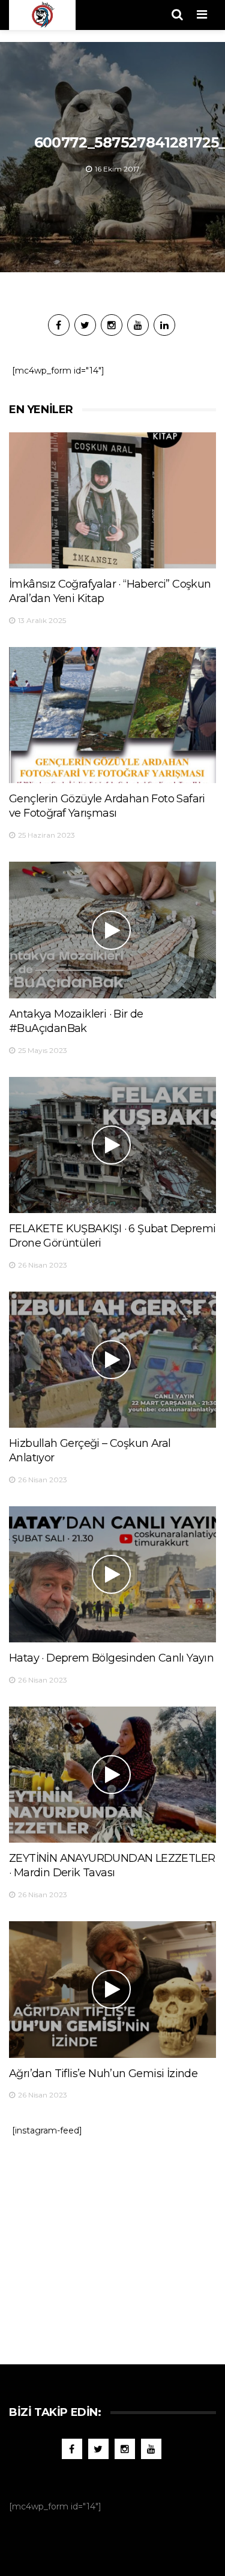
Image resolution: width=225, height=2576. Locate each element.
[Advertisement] (113, 2244)
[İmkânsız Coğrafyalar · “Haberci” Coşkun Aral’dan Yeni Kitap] (112, 500)
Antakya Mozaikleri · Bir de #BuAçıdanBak (76, 1021)
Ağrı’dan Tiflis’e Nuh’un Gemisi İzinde (103, 2074)
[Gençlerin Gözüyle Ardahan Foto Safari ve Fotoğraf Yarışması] (112, 715)
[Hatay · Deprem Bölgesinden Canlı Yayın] (112, 1574)
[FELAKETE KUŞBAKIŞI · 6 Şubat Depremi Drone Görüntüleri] (112, 1145)
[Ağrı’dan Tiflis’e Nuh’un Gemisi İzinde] (112, 1989)
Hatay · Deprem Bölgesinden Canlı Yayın (111, 1658)
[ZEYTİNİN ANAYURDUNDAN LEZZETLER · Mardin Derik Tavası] (112, 1775)
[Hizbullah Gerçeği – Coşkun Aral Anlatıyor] (112, 1360)
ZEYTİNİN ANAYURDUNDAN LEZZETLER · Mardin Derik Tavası (112, 1865)
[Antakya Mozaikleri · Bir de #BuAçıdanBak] (112, 930)
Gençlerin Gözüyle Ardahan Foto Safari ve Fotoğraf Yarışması (107, 806)
